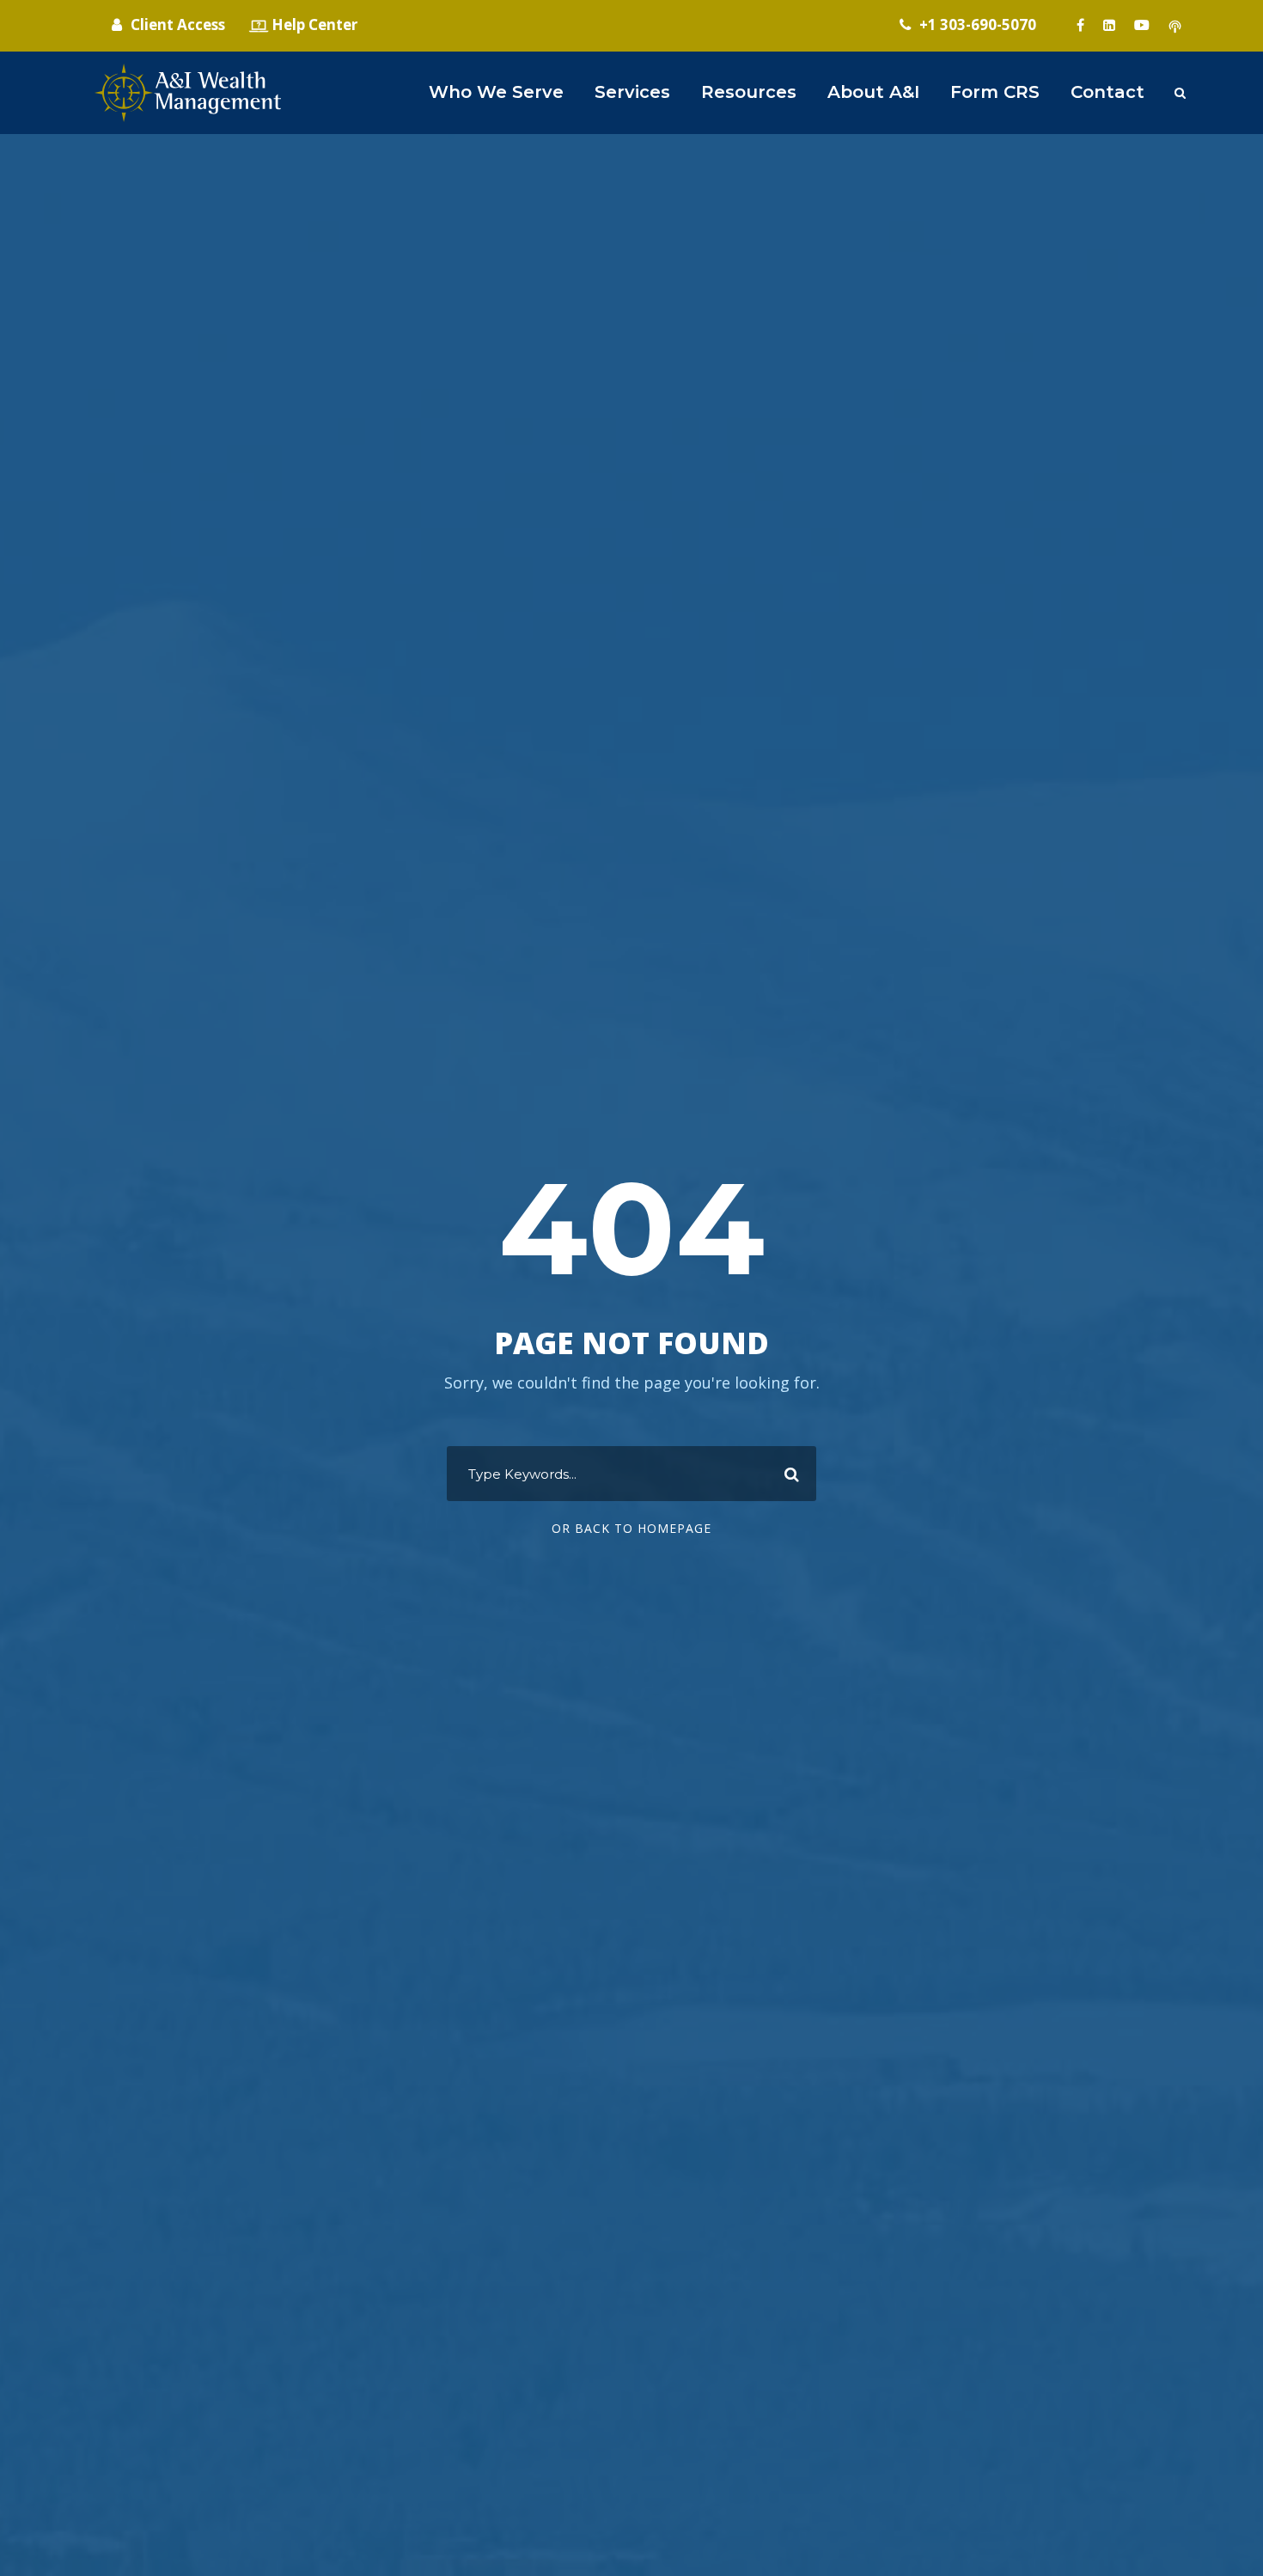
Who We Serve (496, 92)
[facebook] (1080, 25)
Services (632, 92)
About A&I (873, 92)
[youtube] (1142, 25)
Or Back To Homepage (631, 1528)
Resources (749, 92)
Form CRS (995, 92)
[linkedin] (1109, 25)
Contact (1107, 92)
